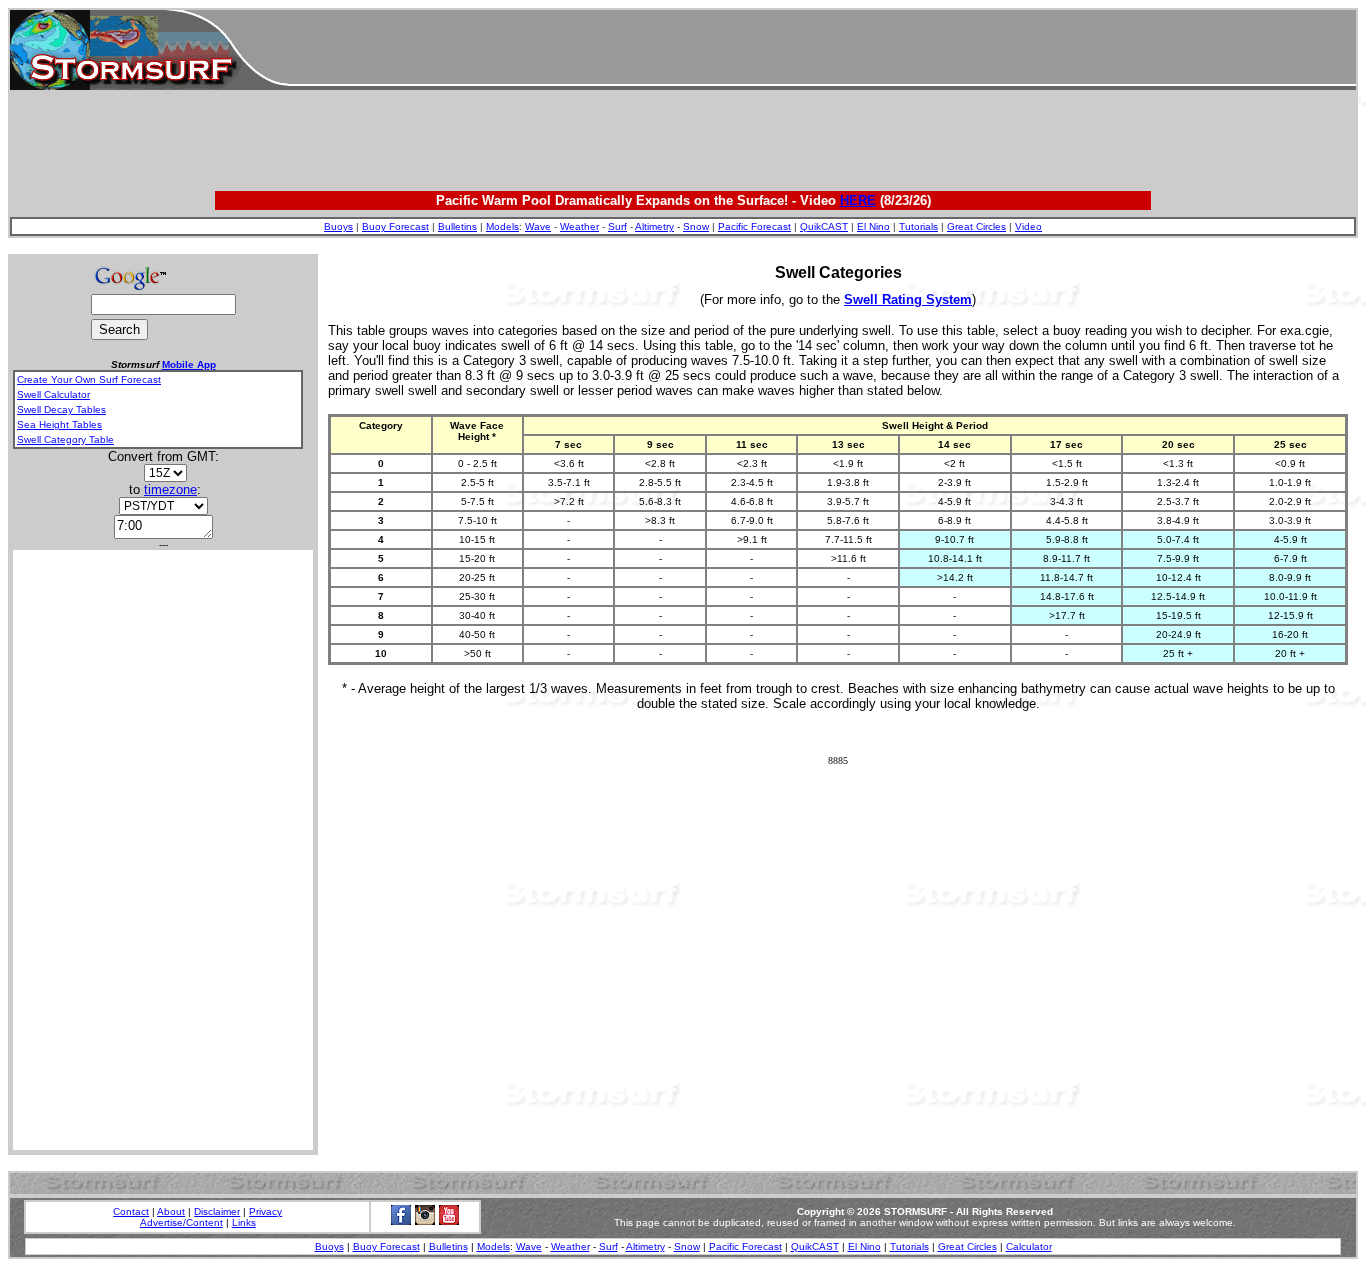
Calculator (1029, 1246)
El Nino (873, 226)
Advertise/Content (181, 1222)
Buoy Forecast (395, 226)
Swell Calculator (53, 394)
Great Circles (976, 226)
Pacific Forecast (754, 226)
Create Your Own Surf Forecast (89, 379)
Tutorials (918, 226)
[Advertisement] (822, 50)
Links (244, 1222)
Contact (131, 1211)
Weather (579, 226)
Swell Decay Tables (61, 409)
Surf (617, 226)
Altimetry (654, 226)
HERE (858, 200)
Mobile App (189, 364)
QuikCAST (824, 226)
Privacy (265, 1211)
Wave (538, 226)
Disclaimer (217, 1211)
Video (1028, 226)
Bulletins (457, 226)
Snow (696, 226)
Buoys (338, 226)
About (171, 1211)
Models (502, 226)
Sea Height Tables (59, 424)
